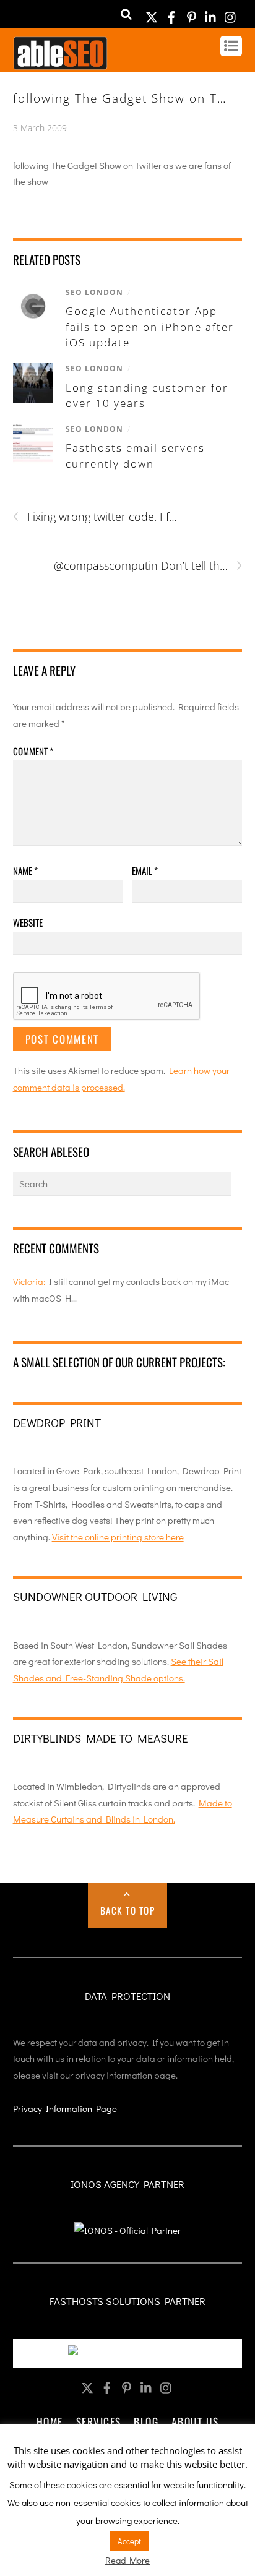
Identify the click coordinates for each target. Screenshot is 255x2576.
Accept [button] (129, 2541)
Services (99, 2421)
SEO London (94, 292)
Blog (146, 2421)
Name (25, 870)
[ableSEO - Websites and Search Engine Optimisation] (60, 64)
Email (145, 870)
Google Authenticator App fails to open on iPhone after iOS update (150, 327)
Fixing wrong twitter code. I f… (95, 517)
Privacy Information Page (65, 2108)
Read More (127, 2560)
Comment (33, 751)
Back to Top (128, 1910)
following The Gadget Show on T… (120, 98)
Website (28, 922)
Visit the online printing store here (118, 1537)
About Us (195, 2421)
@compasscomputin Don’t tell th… (148, 566)
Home (50, 2421)
